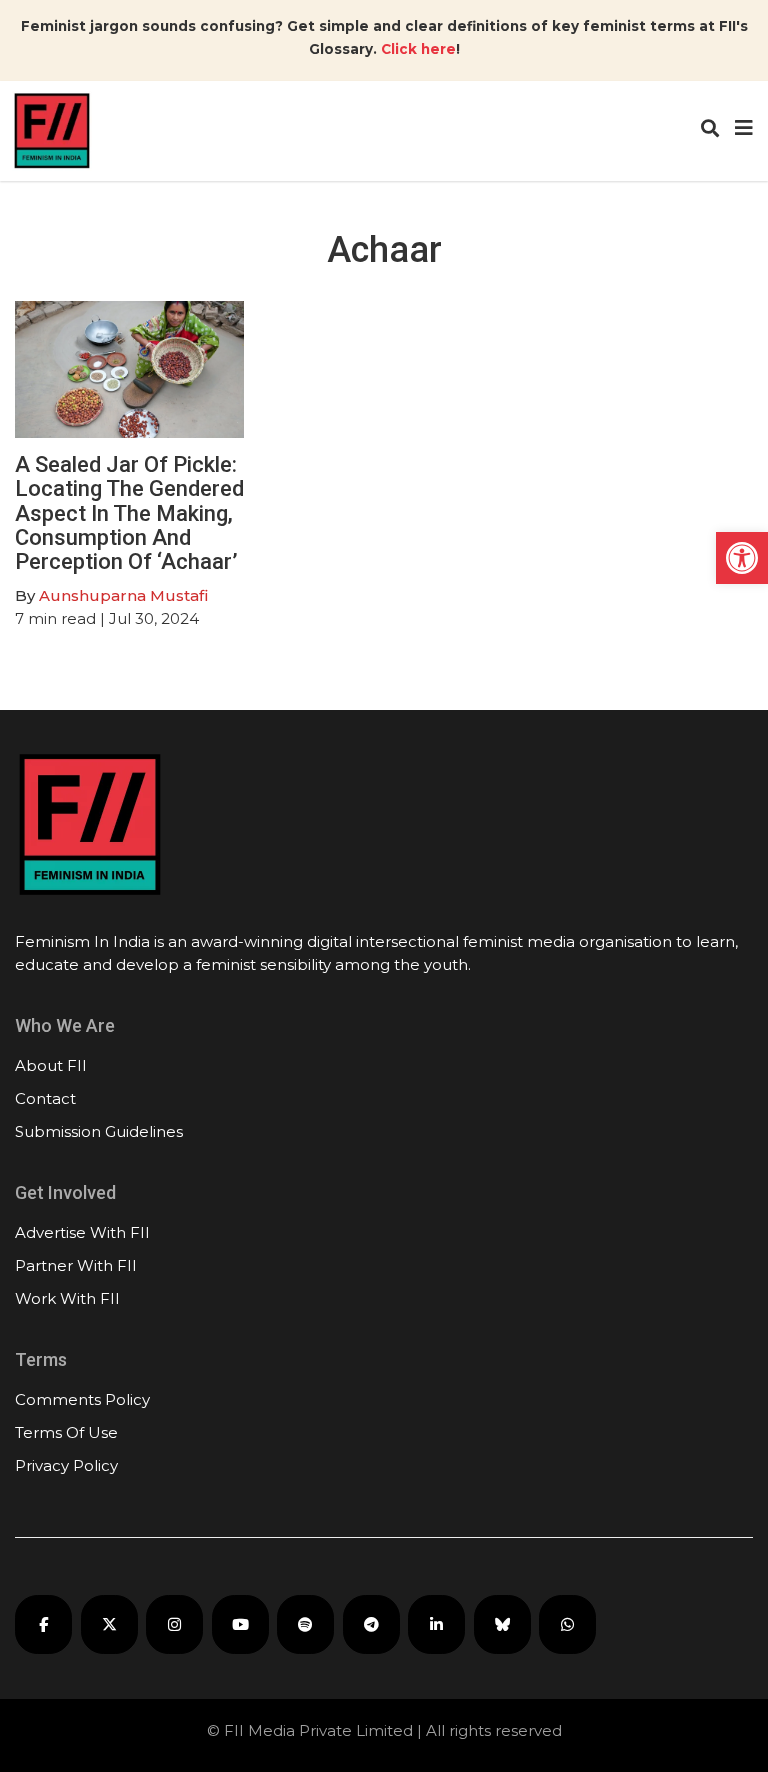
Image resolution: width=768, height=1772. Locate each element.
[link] (742, 558)
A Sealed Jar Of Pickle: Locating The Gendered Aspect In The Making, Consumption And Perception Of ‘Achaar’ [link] (129, 513)
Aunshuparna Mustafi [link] (123, 595)
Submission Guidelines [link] (99, 1131)
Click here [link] (418, 49)
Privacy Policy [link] (66, 1465)
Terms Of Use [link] (66, 1432)
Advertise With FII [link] (82, 1232)
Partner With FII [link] (76, 1265)
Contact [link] (45, 1098)
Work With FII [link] (67, 1298)
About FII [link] (51, 1065)
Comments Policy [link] (82, 1399)
